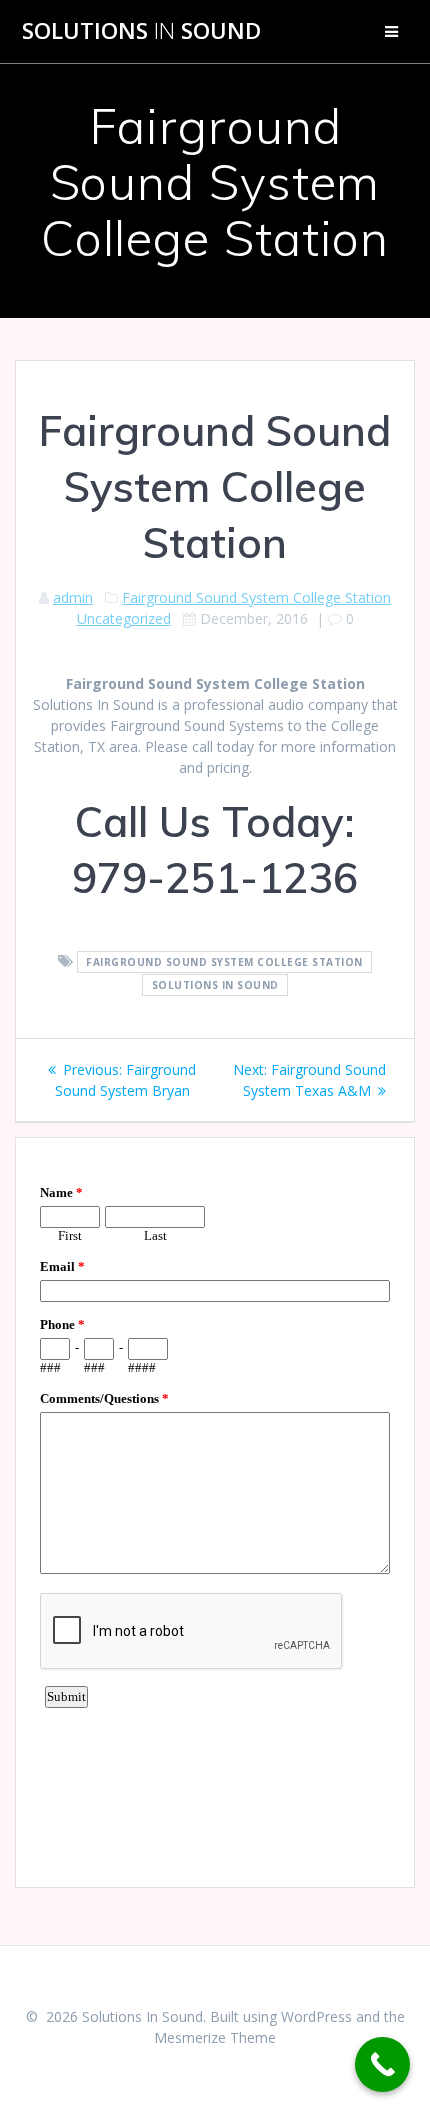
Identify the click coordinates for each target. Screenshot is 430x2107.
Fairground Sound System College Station (256, 597)
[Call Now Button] (382, 2064)
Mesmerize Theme (215, 2037)
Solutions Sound (141, 31)
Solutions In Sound (215, 985)
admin (73, 597)
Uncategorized (124, 618)
